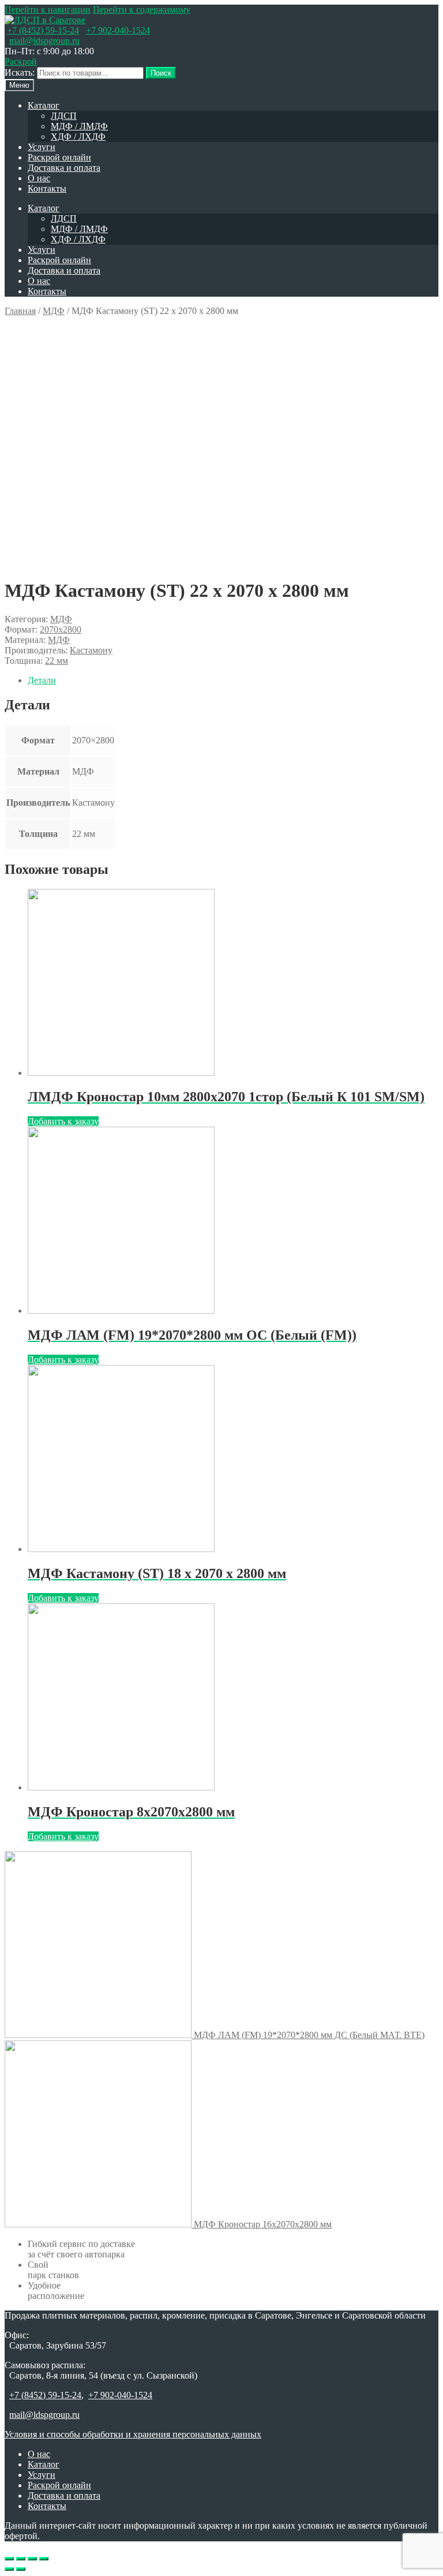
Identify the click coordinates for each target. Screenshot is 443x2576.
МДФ (54, 311)
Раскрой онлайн (59, 157)
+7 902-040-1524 (118, 30)
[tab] (233, 681)
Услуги (42, 147)
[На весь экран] (32, 2559)
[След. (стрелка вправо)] (21, 2569)
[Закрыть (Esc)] (9, 2559)
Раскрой (21, 61)
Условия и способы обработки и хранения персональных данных (133, 2434)
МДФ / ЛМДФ (79, 126)
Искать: (20, 72)
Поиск (161, 73)
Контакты (47, 188)
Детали (42, 680)
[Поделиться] (21, 2559)
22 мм (57, 661)
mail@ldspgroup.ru (44, 41)
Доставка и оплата (64, 168)
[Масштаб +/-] (44, 2559)
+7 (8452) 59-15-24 (43, 30)
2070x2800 (61, 629)
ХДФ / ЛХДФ (78, 137)
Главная (20, 311)
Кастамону (91, 650)
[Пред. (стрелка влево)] (9, 2569)
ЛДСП (64, 116)
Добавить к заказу (63, 1121)
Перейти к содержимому (142, 10)
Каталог (44, 105)
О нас (39, 178)
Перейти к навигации (48, 10)
